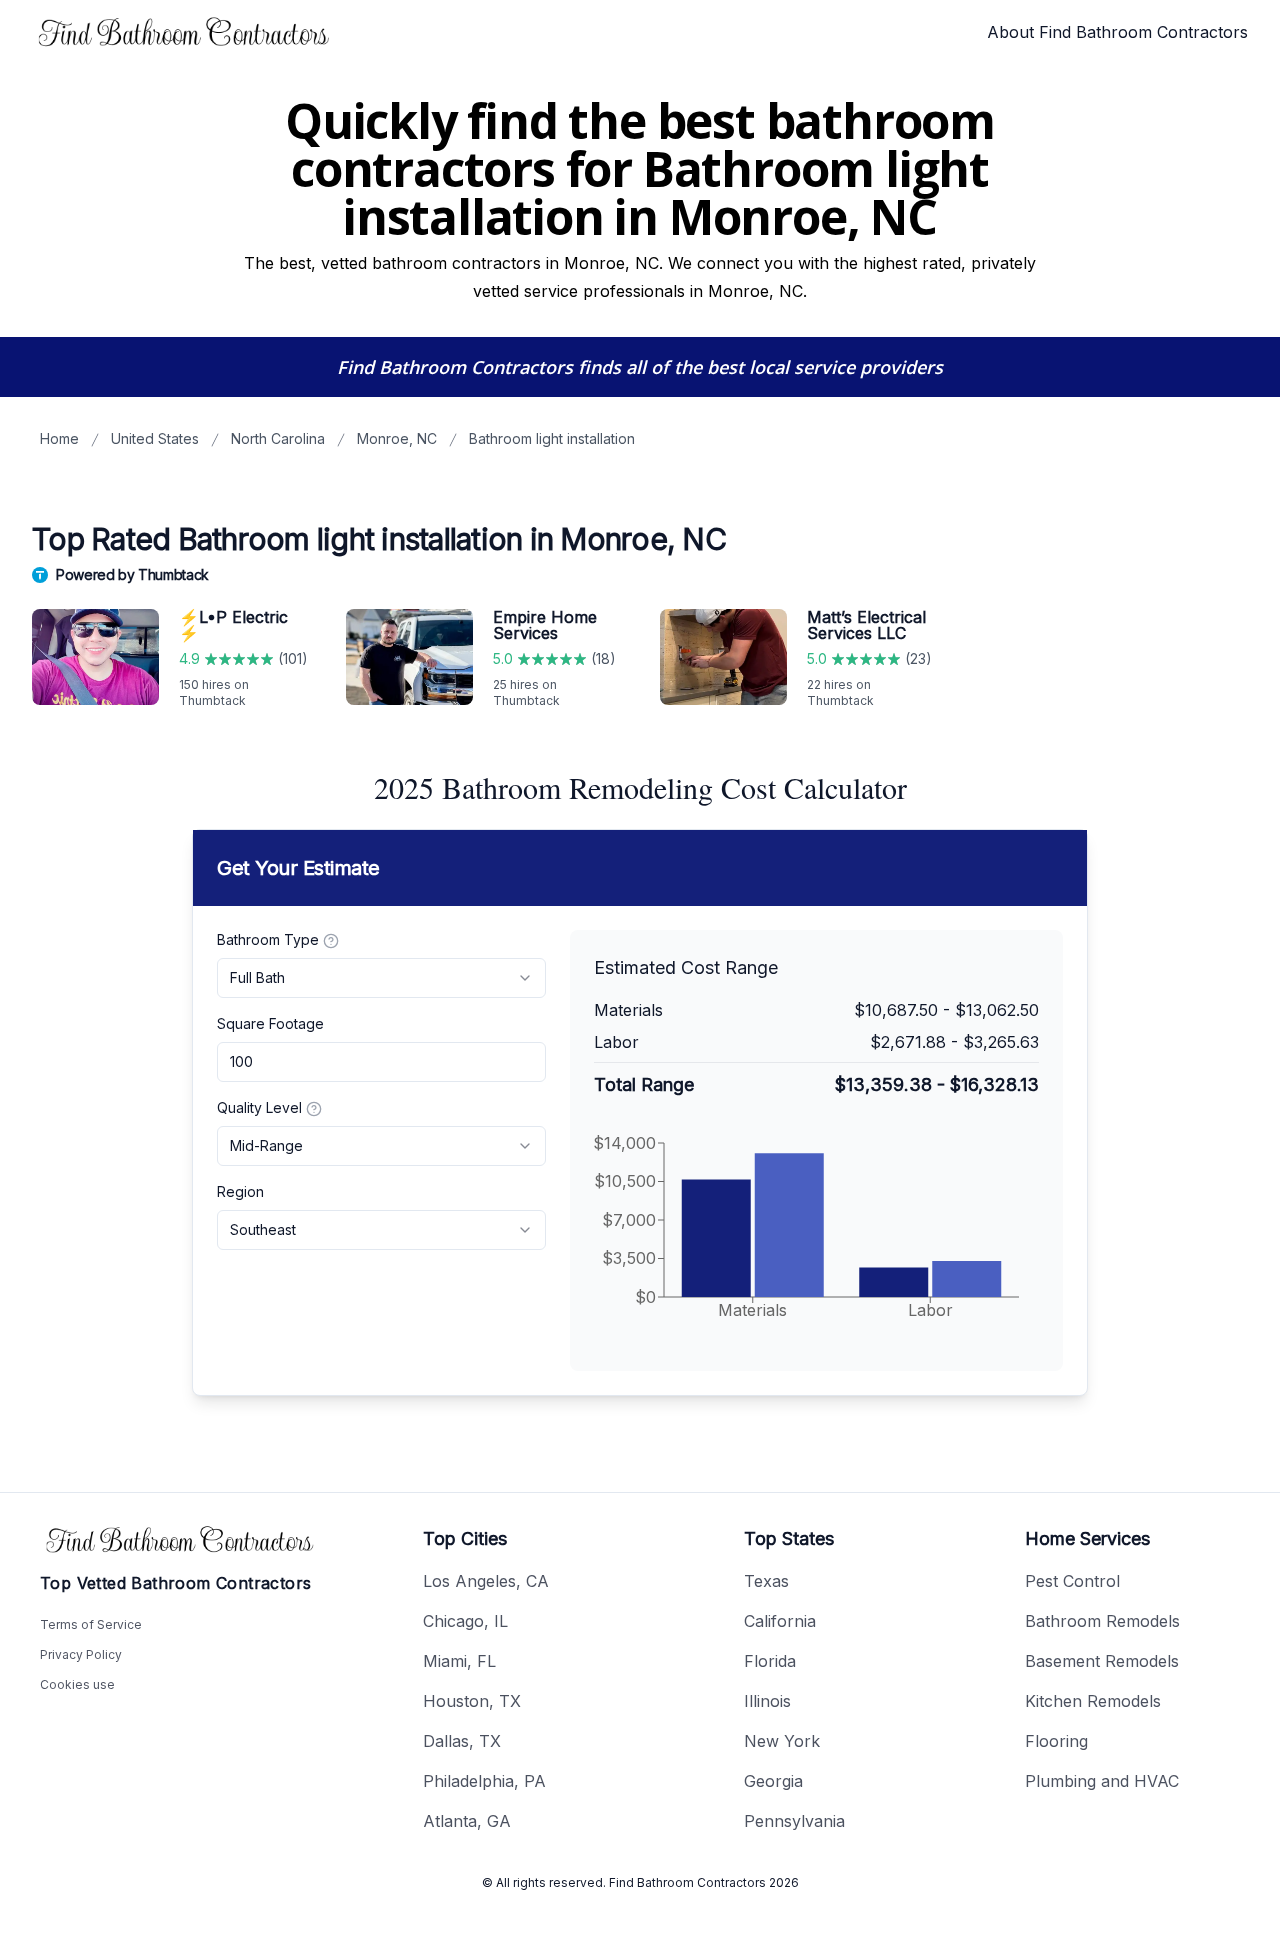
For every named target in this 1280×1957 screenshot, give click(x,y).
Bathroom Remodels (1102, 1621)
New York (782, 1741)
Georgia (773, 1781)
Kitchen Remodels (1093, 1701)
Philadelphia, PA (484, 1781)
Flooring (1056, 1741)
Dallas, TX (462, 1741)
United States (155, 438)
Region (240, 1191)
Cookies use (77, 1684)
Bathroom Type (268, 939)
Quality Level (259, 1107)
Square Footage (270, 1023)
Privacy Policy (81, 1654)
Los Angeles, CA (486, 1581)
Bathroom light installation (552, 438)
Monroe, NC (397, 438)
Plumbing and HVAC (1102, 1781)
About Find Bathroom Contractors (1117, 32)
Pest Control (1072, 1581)
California (780, 1621)
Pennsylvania (794, 1821)
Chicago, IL (465, 1621)
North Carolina (278, 438)
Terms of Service (91, 1624)
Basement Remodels (1102, 1661)
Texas (766, 1581)
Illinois (767, 1701)
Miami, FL (459, 1661)
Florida (770, 1661)
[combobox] (381, 978)
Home (59, 438)
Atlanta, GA (467, 1821)
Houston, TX (472, 1701)
